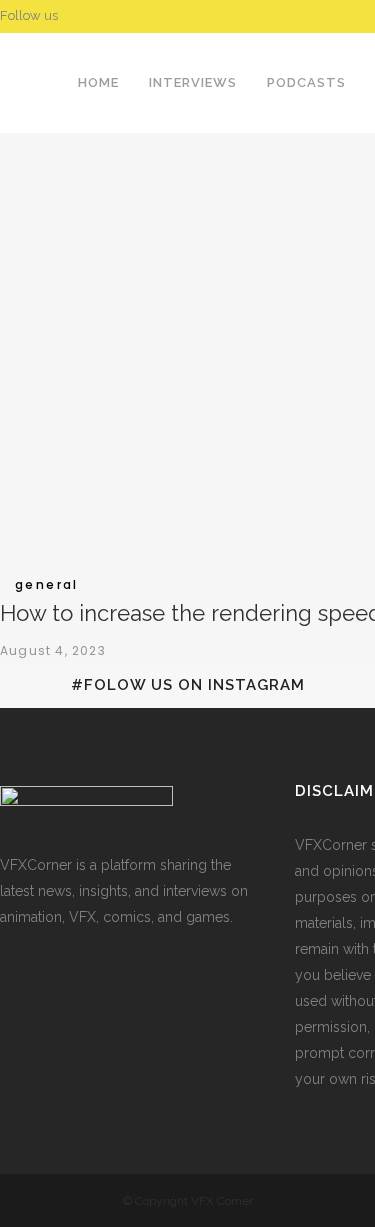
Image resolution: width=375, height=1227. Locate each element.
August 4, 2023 (53, 650)
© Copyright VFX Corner (188, 1201)
